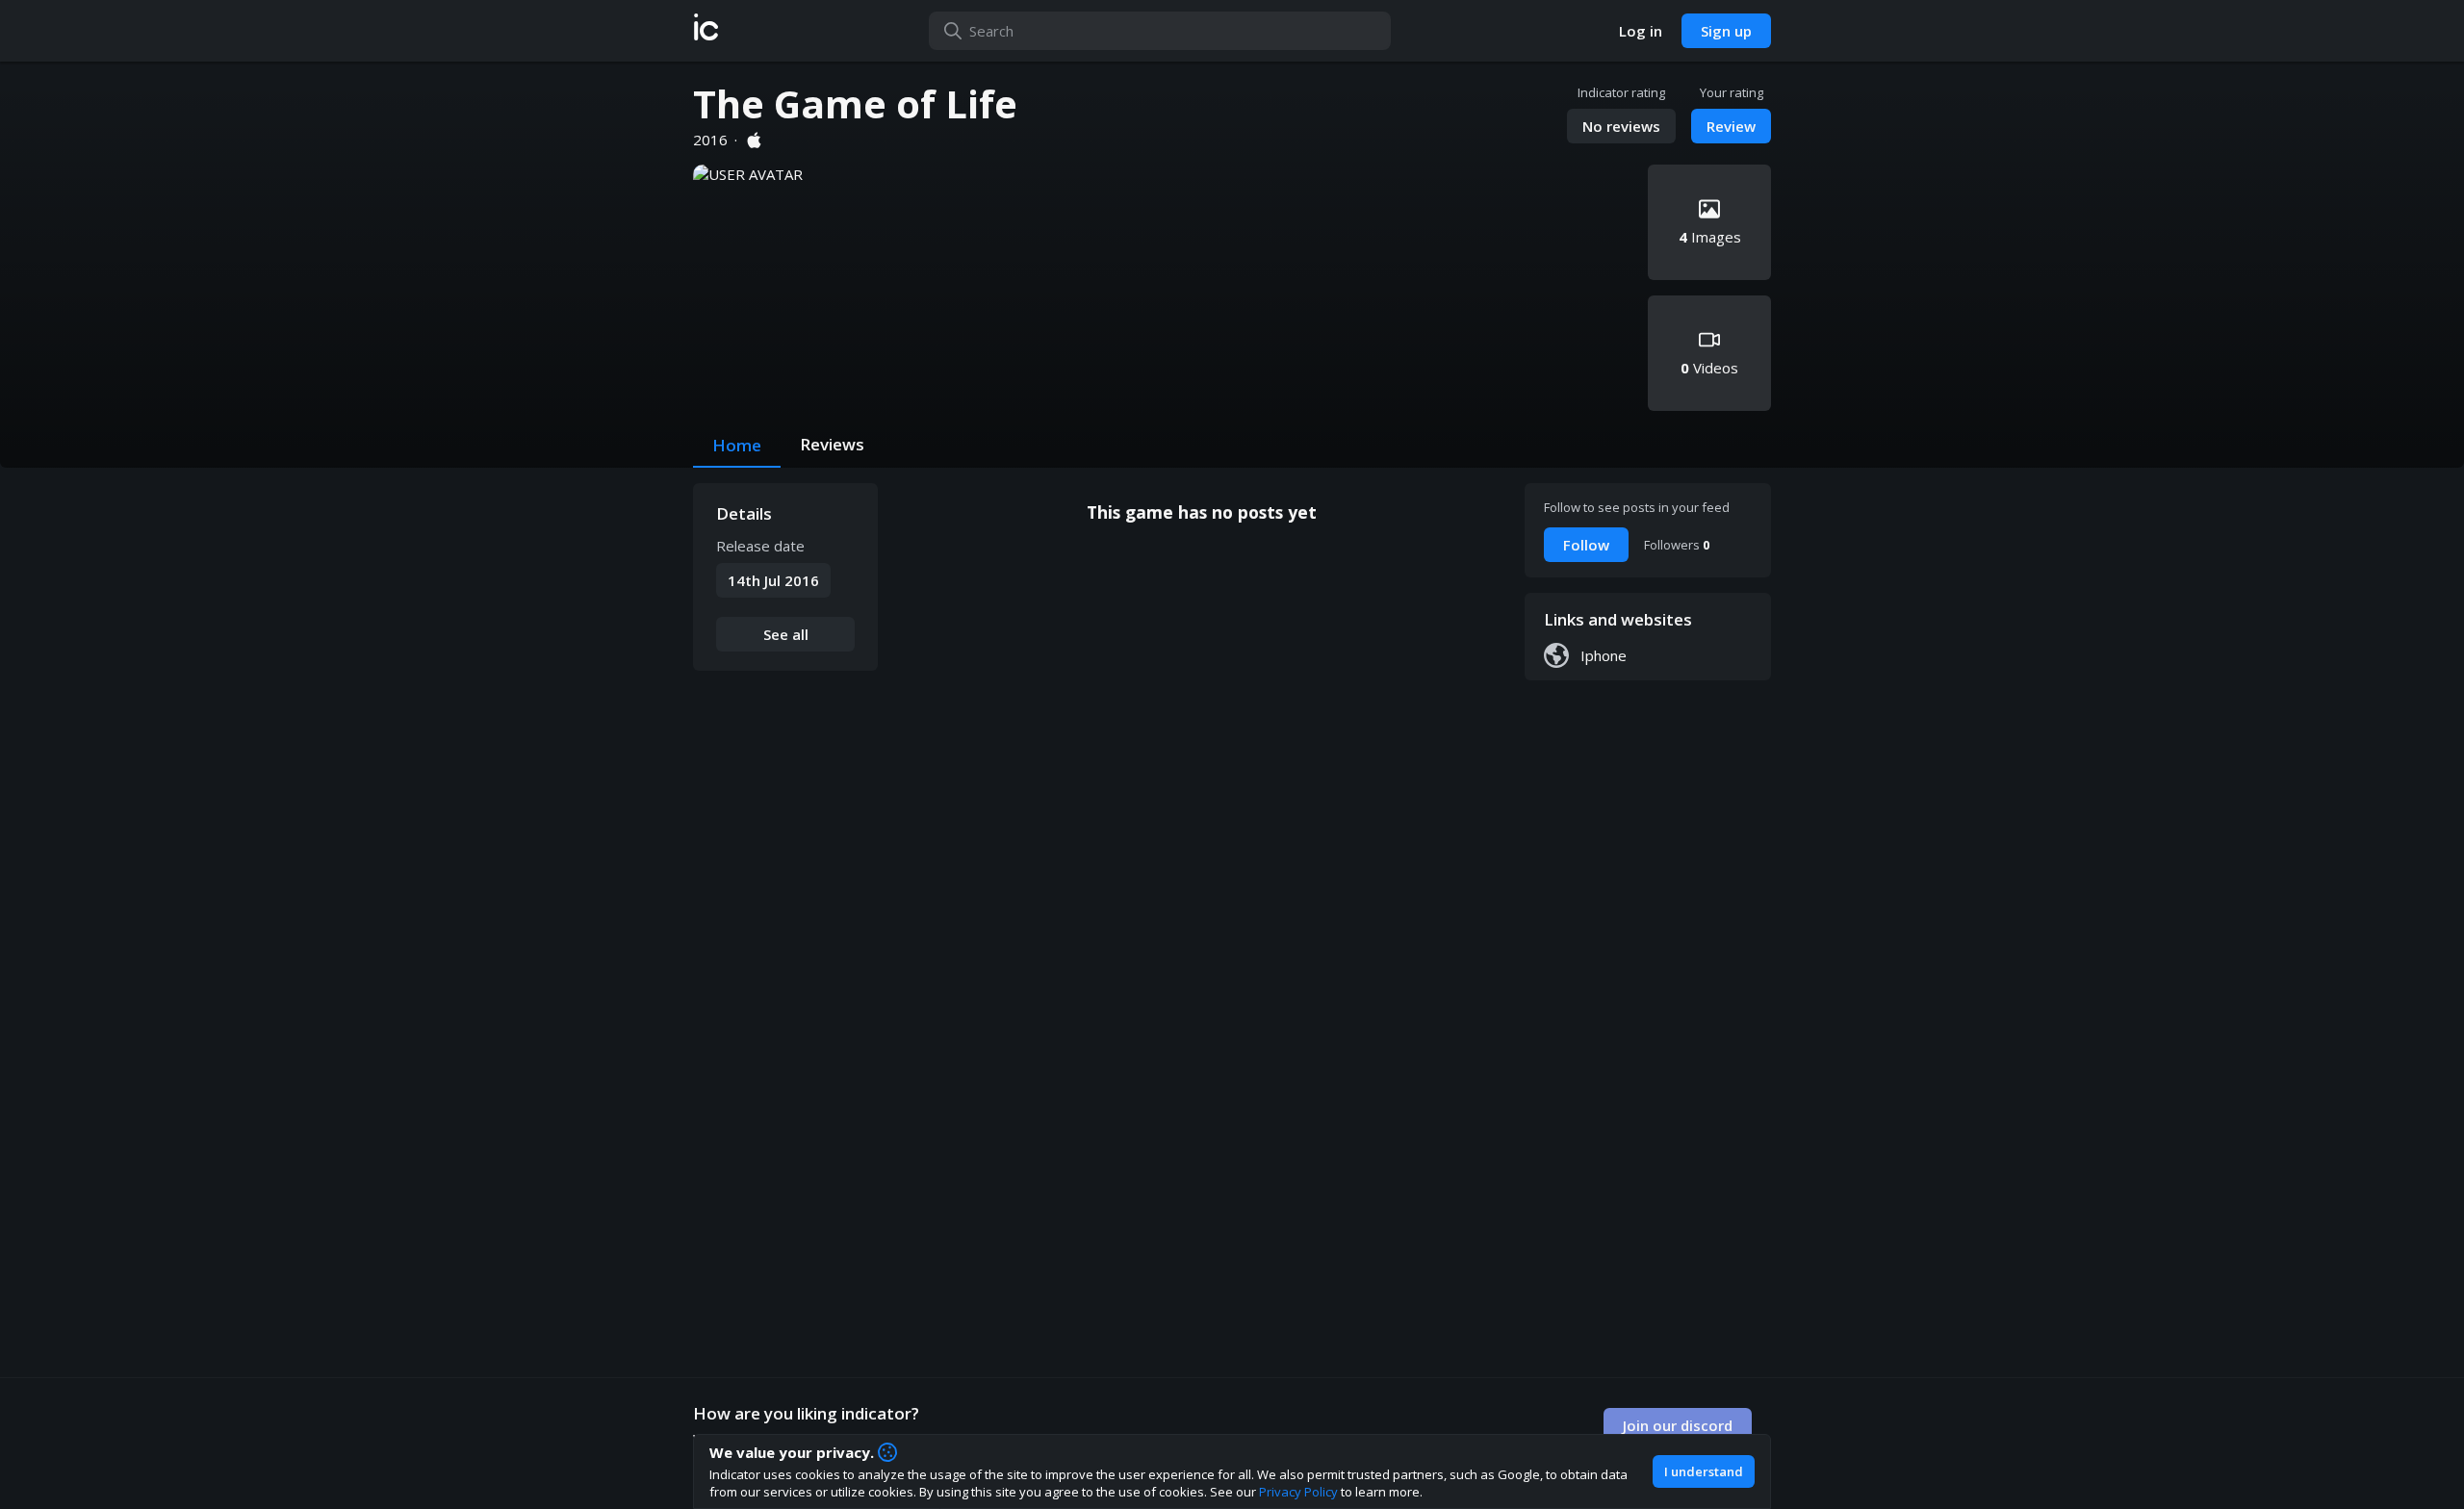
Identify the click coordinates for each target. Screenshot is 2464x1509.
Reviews (832, 444)
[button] (706, 31)
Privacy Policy (1298, 1492)
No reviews (1621, 126)
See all (786, 634)
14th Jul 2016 (773, 580)
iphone (1604, 655)
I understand (1704, 1471)
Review (1731, 126)
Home (737, 445)
